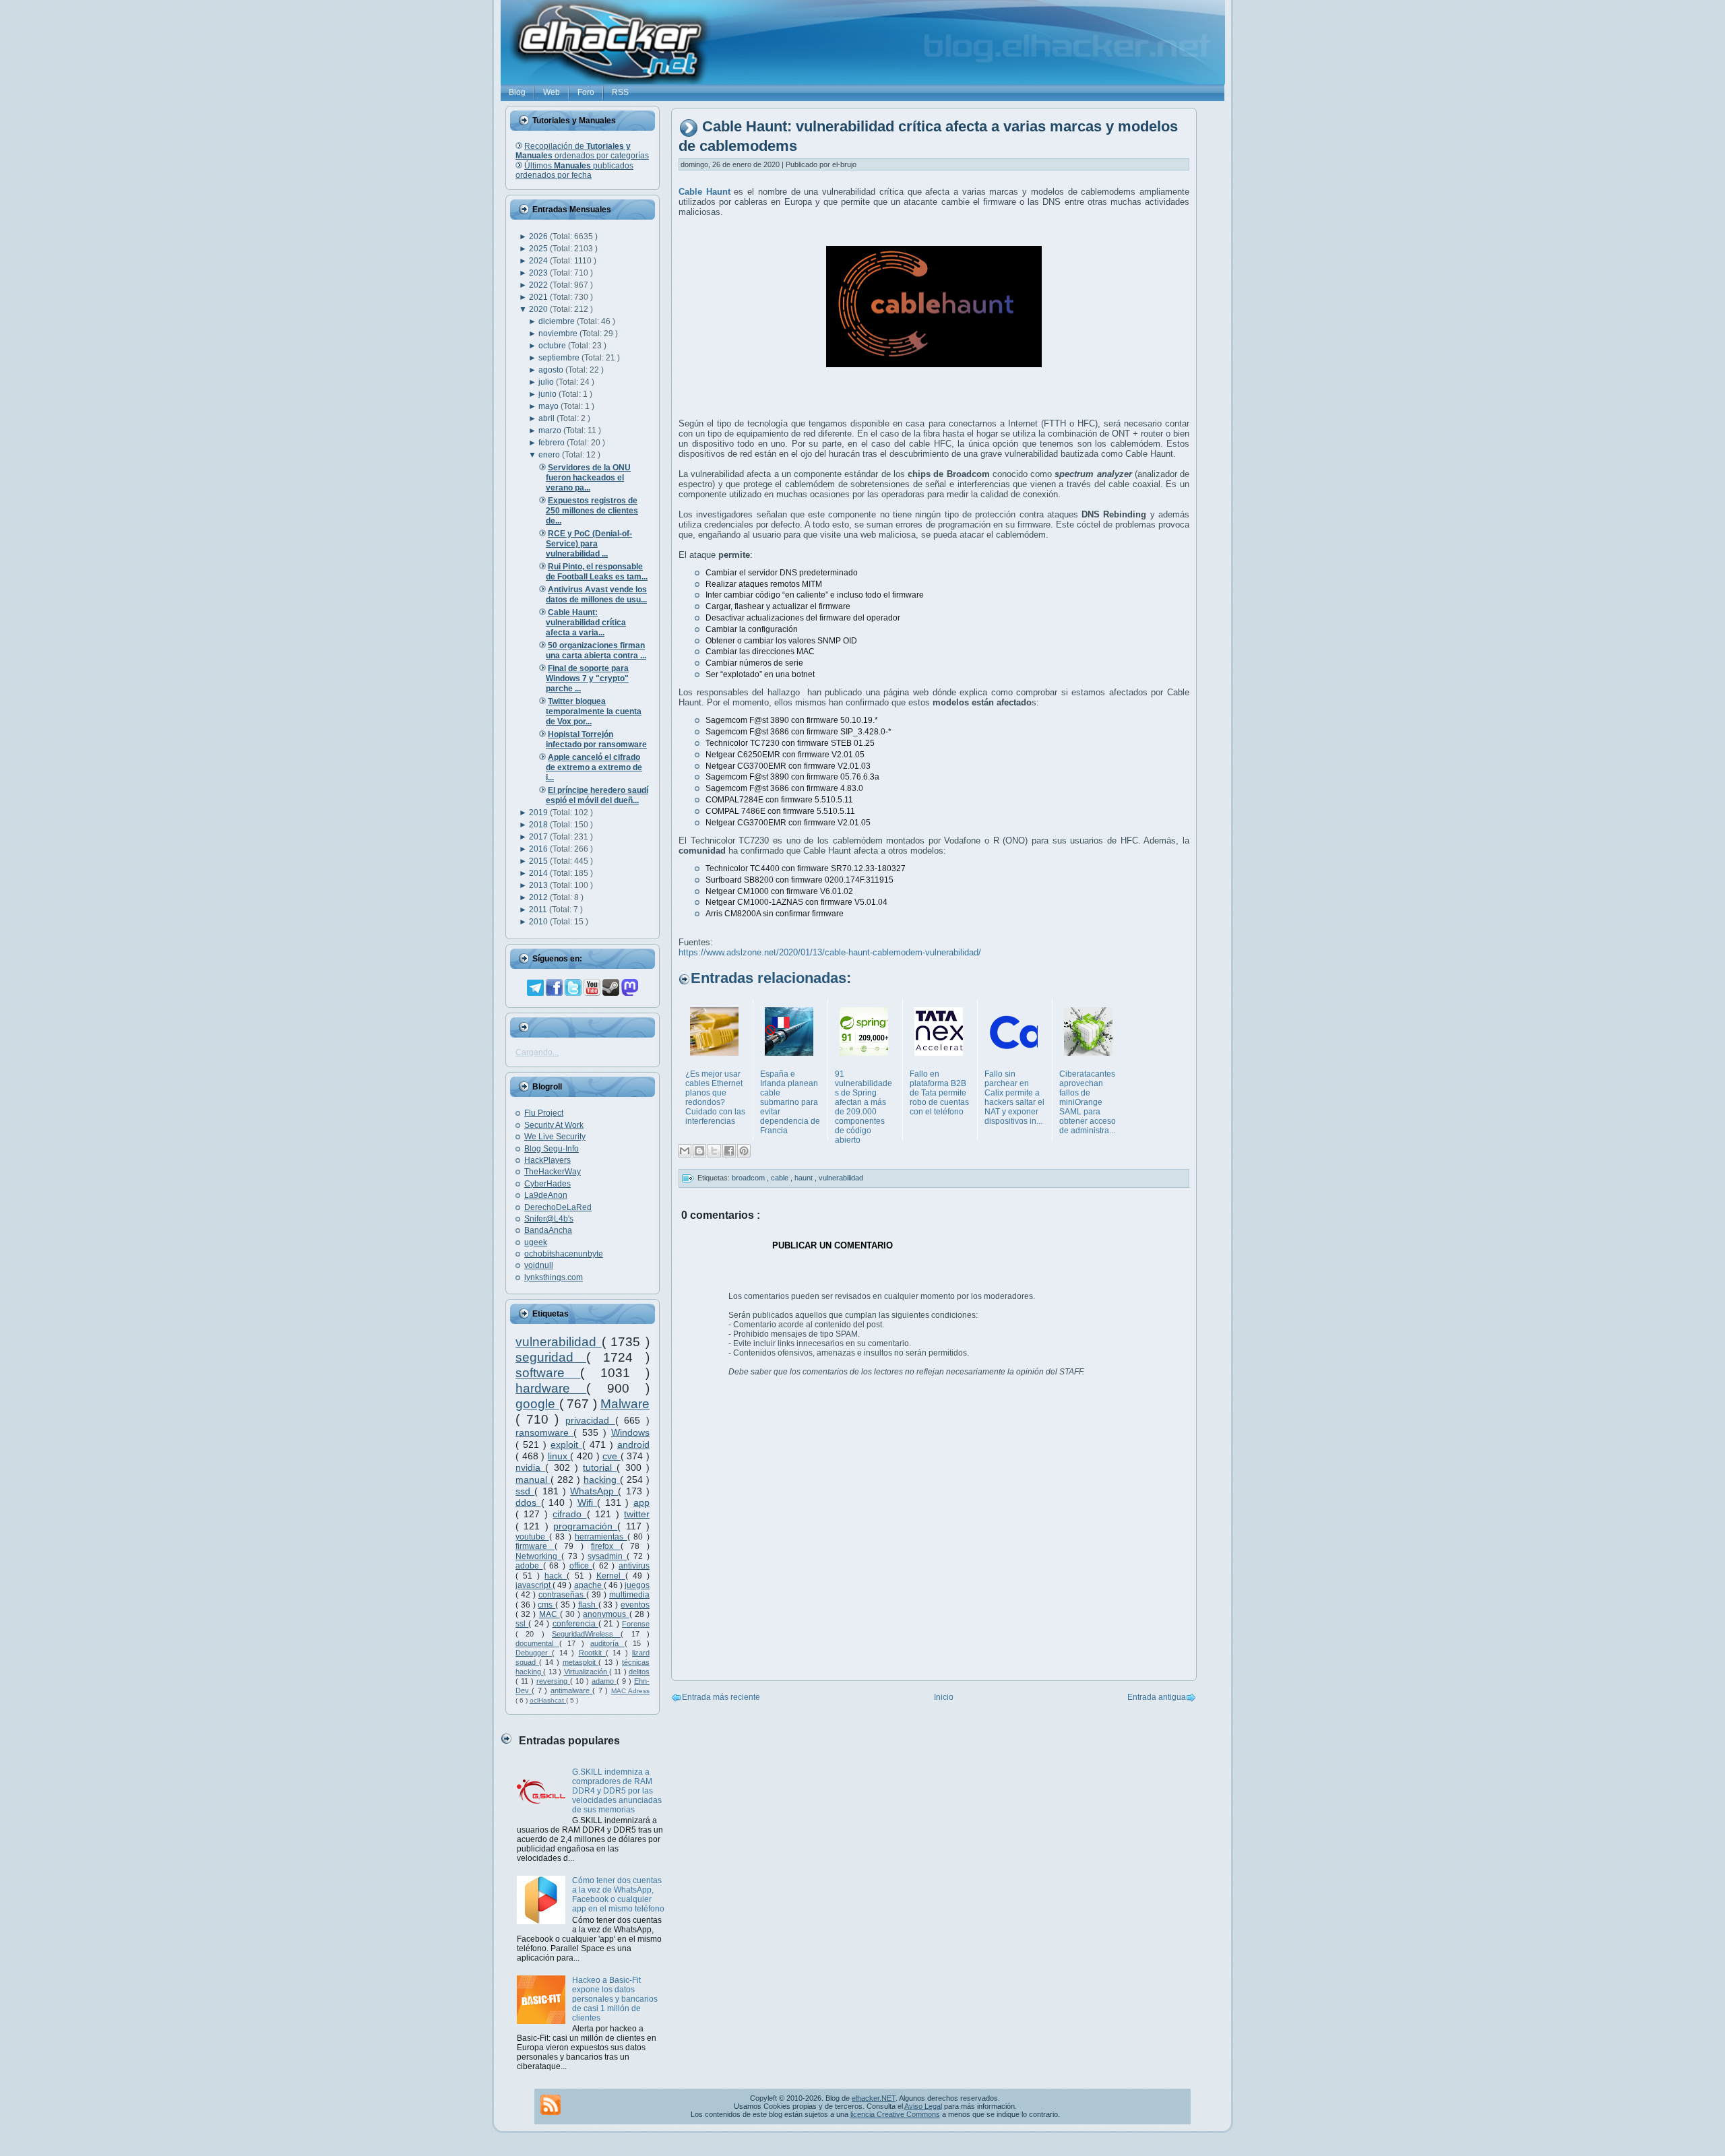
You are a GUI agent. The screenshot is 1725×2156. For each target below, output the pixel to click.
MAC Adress (630, 1691)
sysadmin (607, 1556)
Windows (630, 1432)
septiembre (560, 358)
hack (556, 1576)
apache (589, 1585)
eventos (635, 1605)
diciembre (558, 321)
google (537, 1404)
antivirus (634, 1566)
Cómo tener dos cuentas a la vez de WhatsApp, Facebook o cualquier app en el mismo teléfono (618, 1895)
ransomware (544, 1432)
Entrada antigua (1157, 1697)
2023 (539, 273)
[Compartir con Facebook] (729, 1151)
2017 (539, 837)
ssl (522, 1624)
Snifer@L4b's (549, 1219)
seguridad (551, 1357)
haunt (805, 1178)
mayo (550, 406)
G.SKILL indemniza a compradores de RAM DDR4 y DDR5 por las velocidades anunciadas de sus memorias (617, 1791)
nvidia (530, 1467)
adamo (604, 1681)
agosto (552, 370)
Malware (625, 1404)
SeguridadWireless (586, 1634)
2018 (539, 825)
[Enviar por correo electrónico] (685, 1151)
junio (548, 394)
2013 (539, 885)
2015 (539, 861)
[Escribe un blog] (699, 1151)
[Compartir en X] (714, 1151)
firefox (606, 1546)
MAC (550, 1614)
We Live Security (555, 1137)
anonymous (606, 1614)
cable (781, 1178)
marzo (551, 431)
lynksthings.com (554, 1277)
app (641, 1502)
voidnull (539, 1265)
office (581, 1566)
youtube (532, 1537)
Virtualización (587, 1672)
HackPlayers (547, 1160)
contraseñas (562, 1595)
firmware (535, 1546)
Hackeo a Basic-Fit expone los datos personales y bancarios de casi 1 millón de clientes (615, 1999)
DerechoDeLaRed (558, 1207)
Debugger (534, 1653)
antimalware (571, 1690)
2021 (539, 297)
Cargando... (537, 1052)
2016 (539, 849)
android (633, 1445)
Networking (538, 1556)
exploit (566, 1445)
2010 (539, 922)
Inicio (944, 1697)
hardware (551, 1388)
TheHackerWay (553, 1172)
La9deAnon (546, 1195)
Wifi (588, 1502)
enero (550, 455)
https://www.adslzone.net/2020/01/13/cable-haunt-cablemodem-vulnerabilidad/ (830, 952)
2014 (539, 873)
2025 (539, 249)
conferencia (575, 1624)
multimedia (629, 1595)
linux (559, 1456)
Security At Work (554, 1125)
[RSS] (551, 2105)
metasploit (581, 1662)
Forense (636, 1624)
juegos (637, 1585)
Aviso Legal (923, 2106)
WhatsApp (594, 1491)
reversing (553, 1681)
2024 (539, 261)
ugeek (536, 1242)
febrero (553, 443)
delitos (639, 1672)
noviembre (559, 334)
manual (533, 1480)
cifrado (569, 1514)
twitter (637, 1514)
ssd (525, 1491)
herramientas (601, 1537)
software (548, 1373)
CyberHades (547, 1184)
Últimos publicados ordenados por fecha (574, 170)
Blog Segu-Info (552, 1149)
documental (537, 1643)
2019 (539, 813)
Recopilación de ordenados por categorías (582, 151)
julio (547, 382)
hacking (602, 1480)
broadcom (749, 1178)
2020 (539, 309)
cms (546, 1605)
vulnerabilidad (559, 1342)
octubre (553, 346)
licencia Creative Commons (895, 2114)
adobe (529, 1566)
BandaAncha (548, 1230)
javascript (534, 1585)
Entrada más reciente (721, 1697)
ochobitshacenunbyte (564, 1254)
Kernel (611, 1576)
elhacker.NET (874, 2098)
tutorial (600, 1467)
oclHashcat (548, 1700)
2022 (539, 285)
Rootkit (592, 1653)
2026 (539, 236)
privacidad (590, 1420)
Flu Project (544, 1113)
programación (585, 1526)
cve (611, 1456)
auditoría (607, 1643)
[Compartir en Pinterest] (744, 1151)
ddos (528, 1502)
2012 (539, 897)
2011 (539, 910)
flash (588, 1605)
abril (547, 418)
